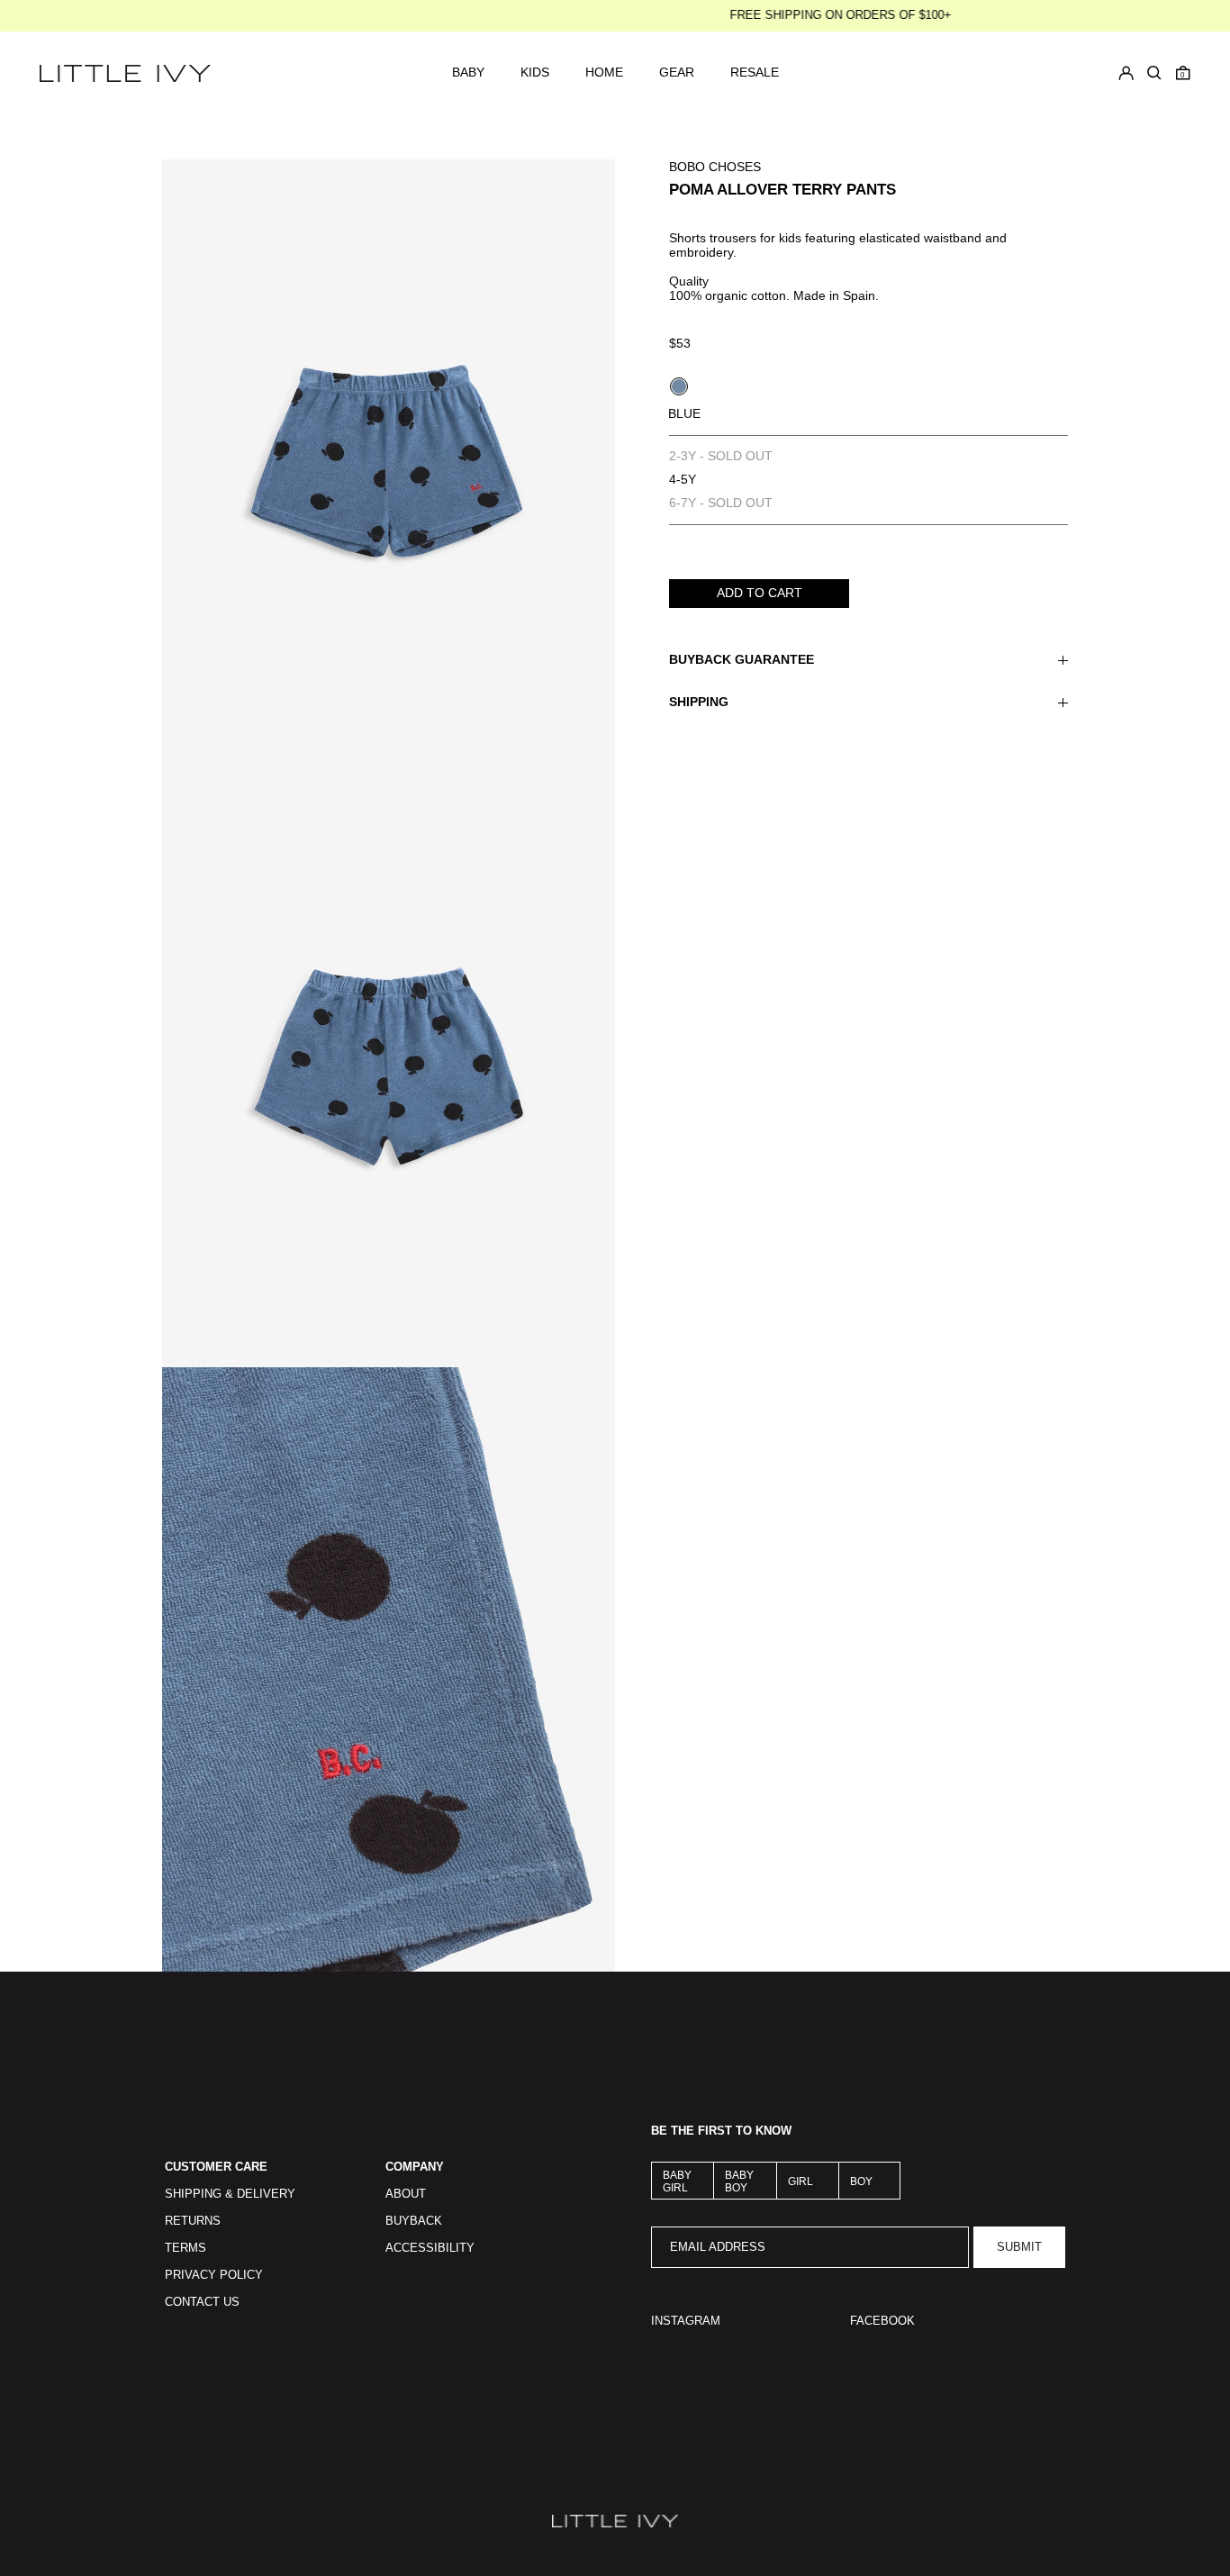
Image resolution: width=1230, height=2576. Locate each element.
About (406, 2194)
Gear (677, 73)
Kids (535, 73)
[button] (1183, 73)
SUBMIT (1019, 2247)
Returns (193, 2221)
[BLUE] (679, 386)
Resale (755, 73)
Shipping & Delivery (230, 2194)
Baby (468, 73)
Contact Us (202, 2302)
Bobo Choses (715, 167)
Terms (185, 2248)
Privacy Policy (214, 2275)
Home (604, 73)
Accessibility (430, 2248)
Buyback (414, 2221)
